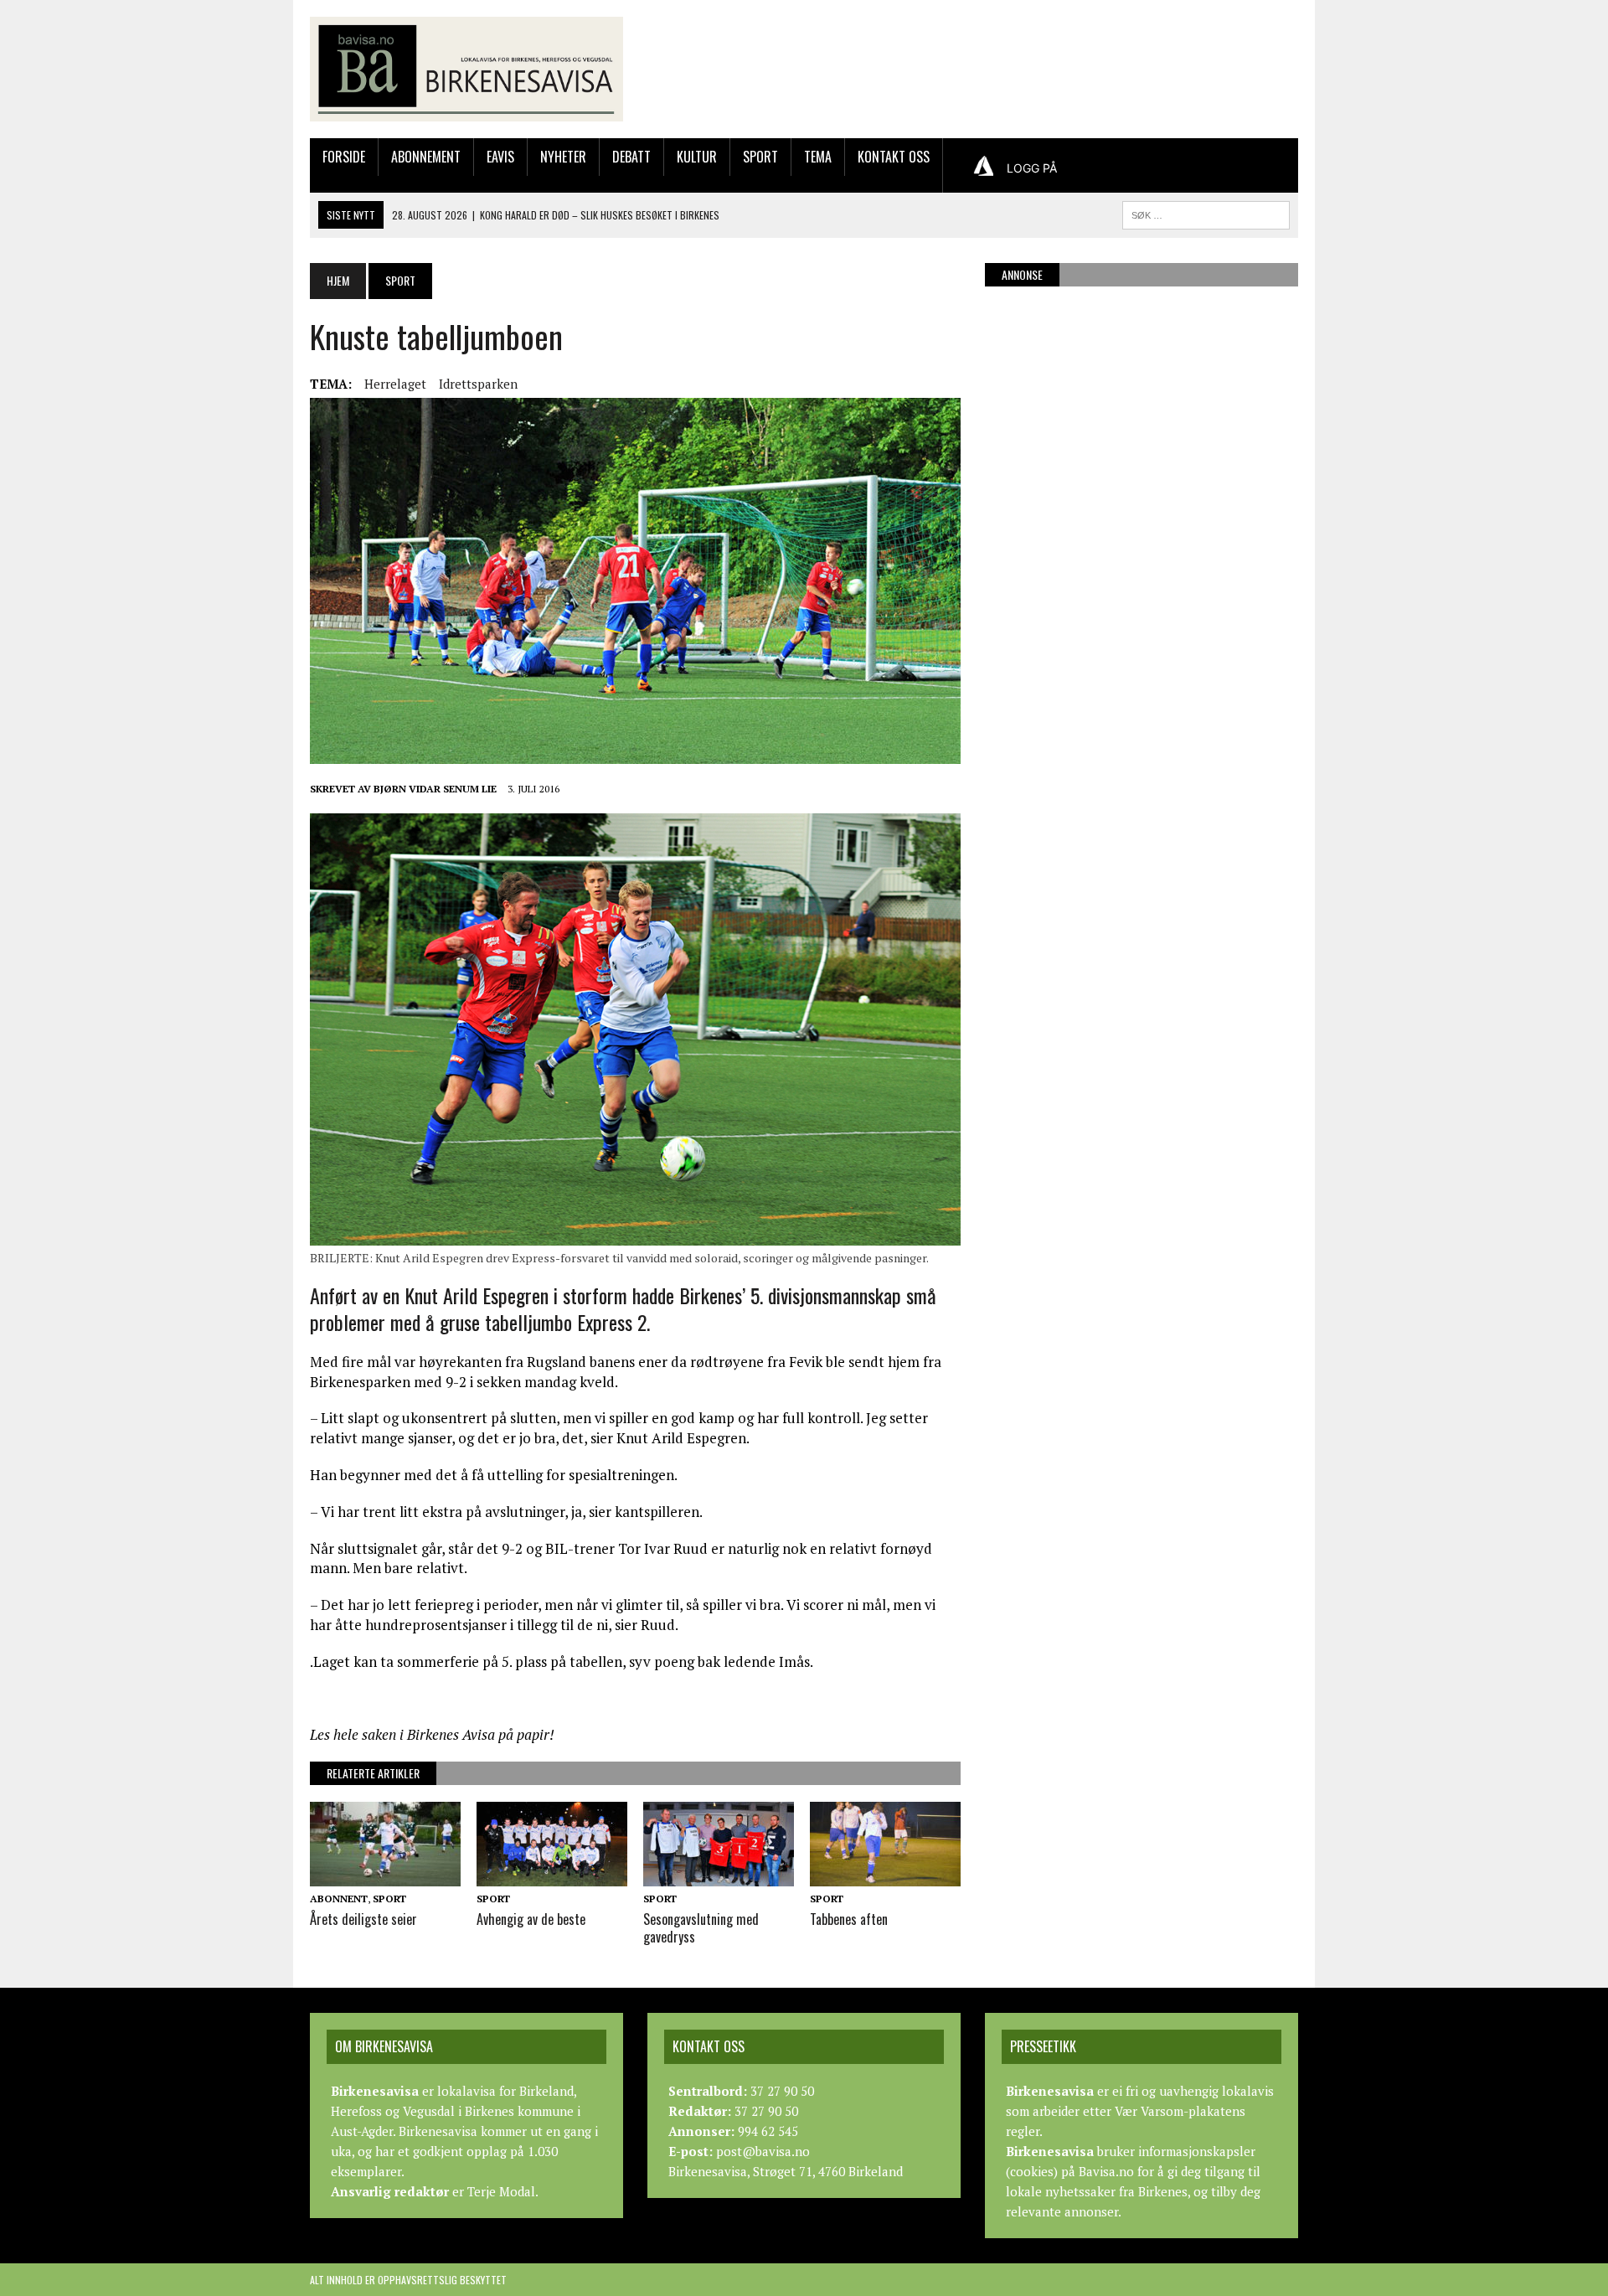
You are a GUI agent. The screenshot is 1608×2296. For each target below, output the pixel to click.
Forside (344, 157)
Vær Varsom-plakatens (1180, 2111)
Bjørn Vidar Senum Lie (435, 789)
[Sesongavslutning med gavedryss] (719, 1875)
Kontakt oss (894, 157)
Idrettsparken (478, 384)
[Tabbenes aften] (885, 1875)
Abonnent (339, 1899)
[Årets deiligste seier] (385, 1875)
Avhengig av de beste (531, 1919)
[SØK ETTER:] (1206, 213)
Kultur (697, 157)
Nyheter (563, 157)
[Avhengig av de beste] (552, 1875)
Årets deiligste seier (363, 1919)
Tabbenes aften (849, 1919)
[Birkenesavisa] (466, 69)
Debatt (631, 157)
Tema (818, 157)
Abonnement (426, 157)
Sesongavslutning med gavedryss (701, 1928)
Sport (760, 157)
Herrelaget (395, 384)
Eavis (500, 157)
